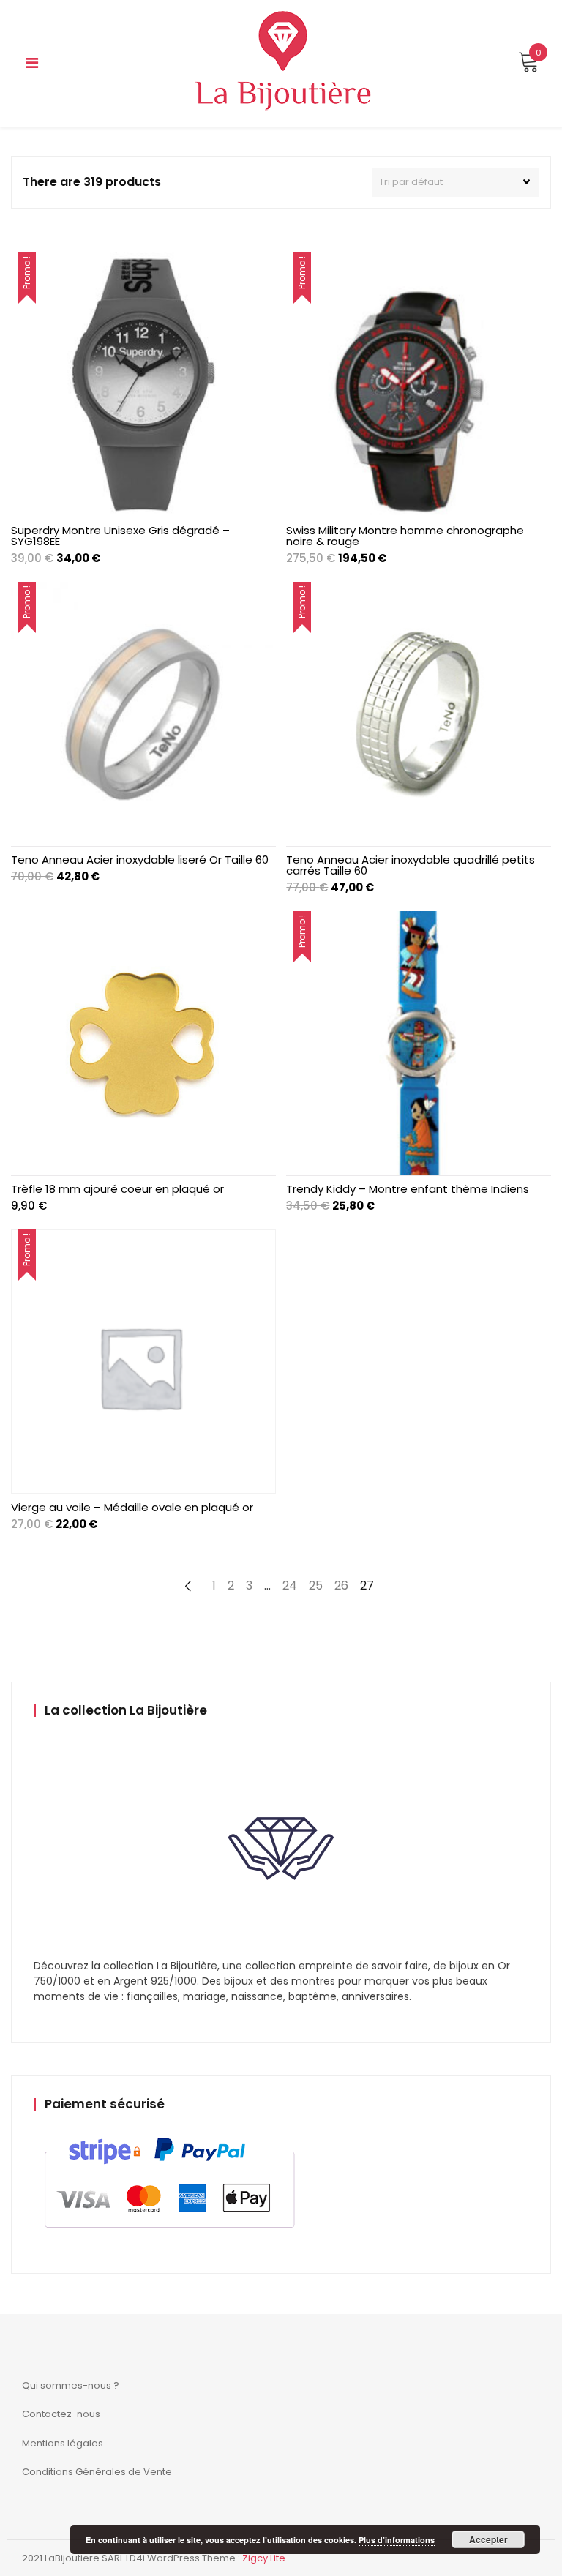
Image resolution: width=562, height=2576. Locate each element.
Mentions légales (63, 2443)
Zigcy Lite (264, 2558)
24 (290, 1585)
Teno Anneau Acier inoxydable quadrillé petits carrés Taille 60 (411, 865)
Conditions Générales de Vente (97, 2472)
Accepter (488, 2539)
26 (341, 1585)
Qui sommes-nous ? (71, 2385)
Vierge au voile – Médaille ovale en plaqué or (132, 1507)
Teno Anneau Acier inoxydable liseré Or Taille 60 (140, 860)
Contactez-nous (61, 2414)
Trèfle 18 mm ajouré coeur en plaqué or (117, 1189)
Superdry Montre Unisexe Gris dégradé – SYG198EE (120, 536)
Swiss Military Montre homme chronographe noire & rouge (405, 536)
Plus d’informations (397, 2540)
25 (316, 1585)
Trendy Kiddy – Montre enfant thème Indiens (408, 1189)
